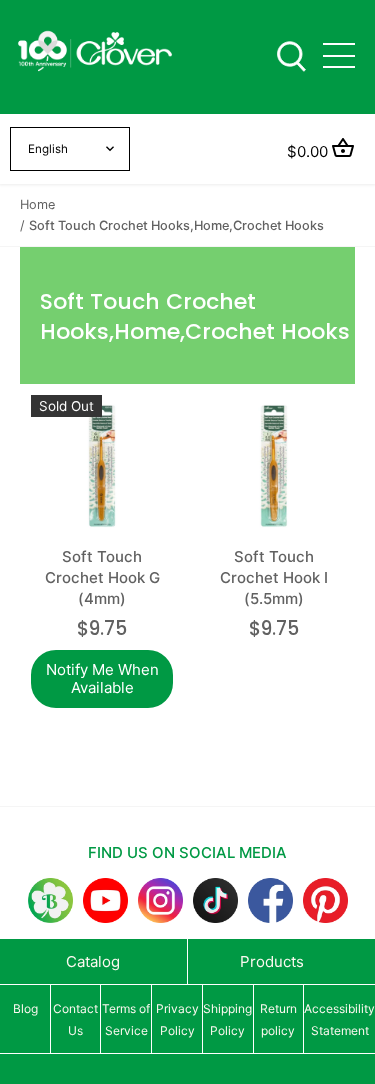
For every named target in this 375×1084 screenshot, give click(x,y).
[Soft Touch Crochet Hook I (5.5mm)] (274, 466)
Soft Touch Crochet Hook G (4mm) (102, 577)
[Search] (291, 54)
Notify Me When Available (102, 678)
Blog (25, 1008)
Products (272, 961)
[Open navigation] (339, 55)
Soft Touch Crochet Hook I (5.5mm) (274, 577)
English (48, 149)
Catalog (93, 961)
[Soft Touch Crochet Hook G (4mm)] (102, 466)
